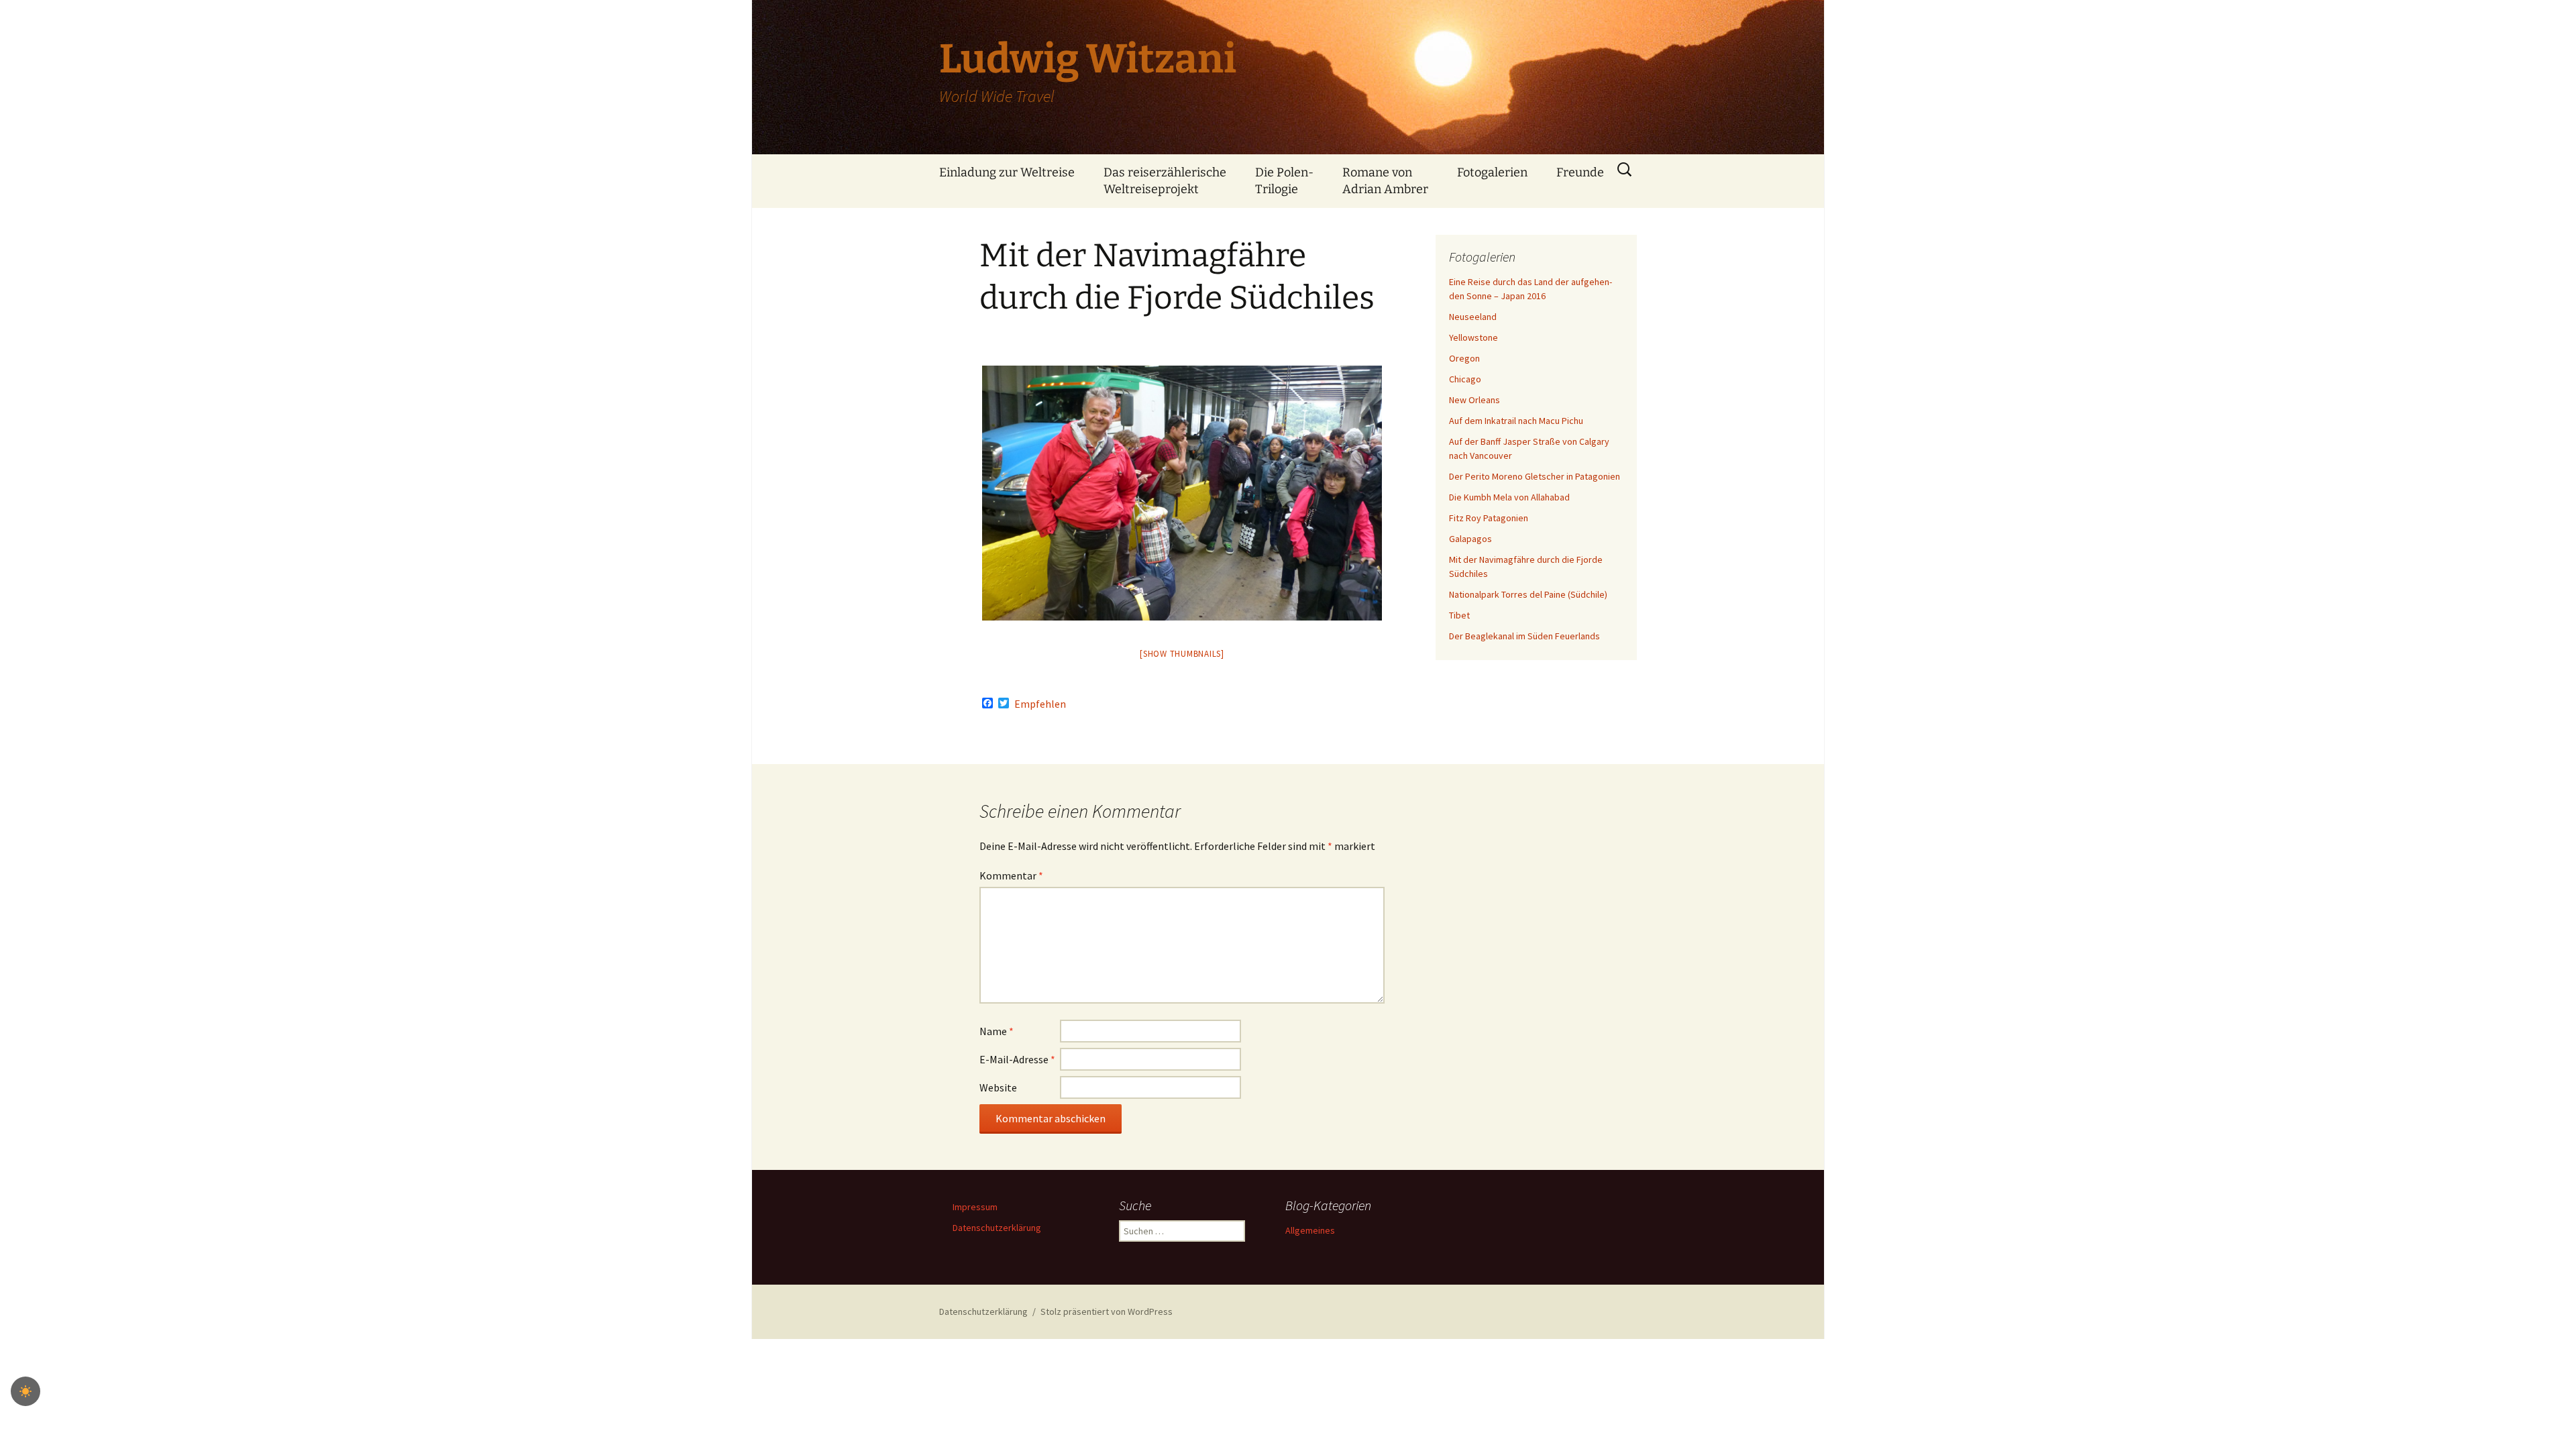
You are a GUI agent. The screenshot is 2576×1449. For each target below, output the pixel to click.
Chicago (1465, 379)
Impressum (975, 1207)
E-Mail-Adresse (1017, 1059)
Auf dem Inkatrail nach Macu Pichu (1516, 421)
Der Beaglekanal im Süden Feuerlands (1524, 636)
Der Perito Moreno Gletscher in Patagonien (1535, 476)
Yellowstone (1473, 337)
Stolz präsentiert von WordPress (1107, 1311)
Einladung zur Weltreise (1007, 172)
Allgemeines (1310, 1230)
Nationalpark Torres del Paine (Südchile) (1528, 594)
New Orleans (1474, 400)
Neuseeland (1473, 317)
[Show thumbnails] (1182, 654)
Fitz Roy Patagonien (1489, 518)
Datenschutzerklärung (997, 1228)
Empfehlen (1040, 704)
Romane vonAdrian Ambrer (1385, 181)
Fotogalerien (1492, 172)
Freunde (1580, 172)
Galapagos (1470, 539)
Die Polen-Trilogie (1284, 181)
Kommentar (1011, 875)
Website (998, 1087)
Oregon (1464, 358)
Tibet (1459, 615)
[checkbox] (25, 1391)
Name (997, 1031)
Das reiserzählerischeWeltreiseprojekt (1165, 181)
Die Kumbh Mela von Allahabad (1509, 497)
